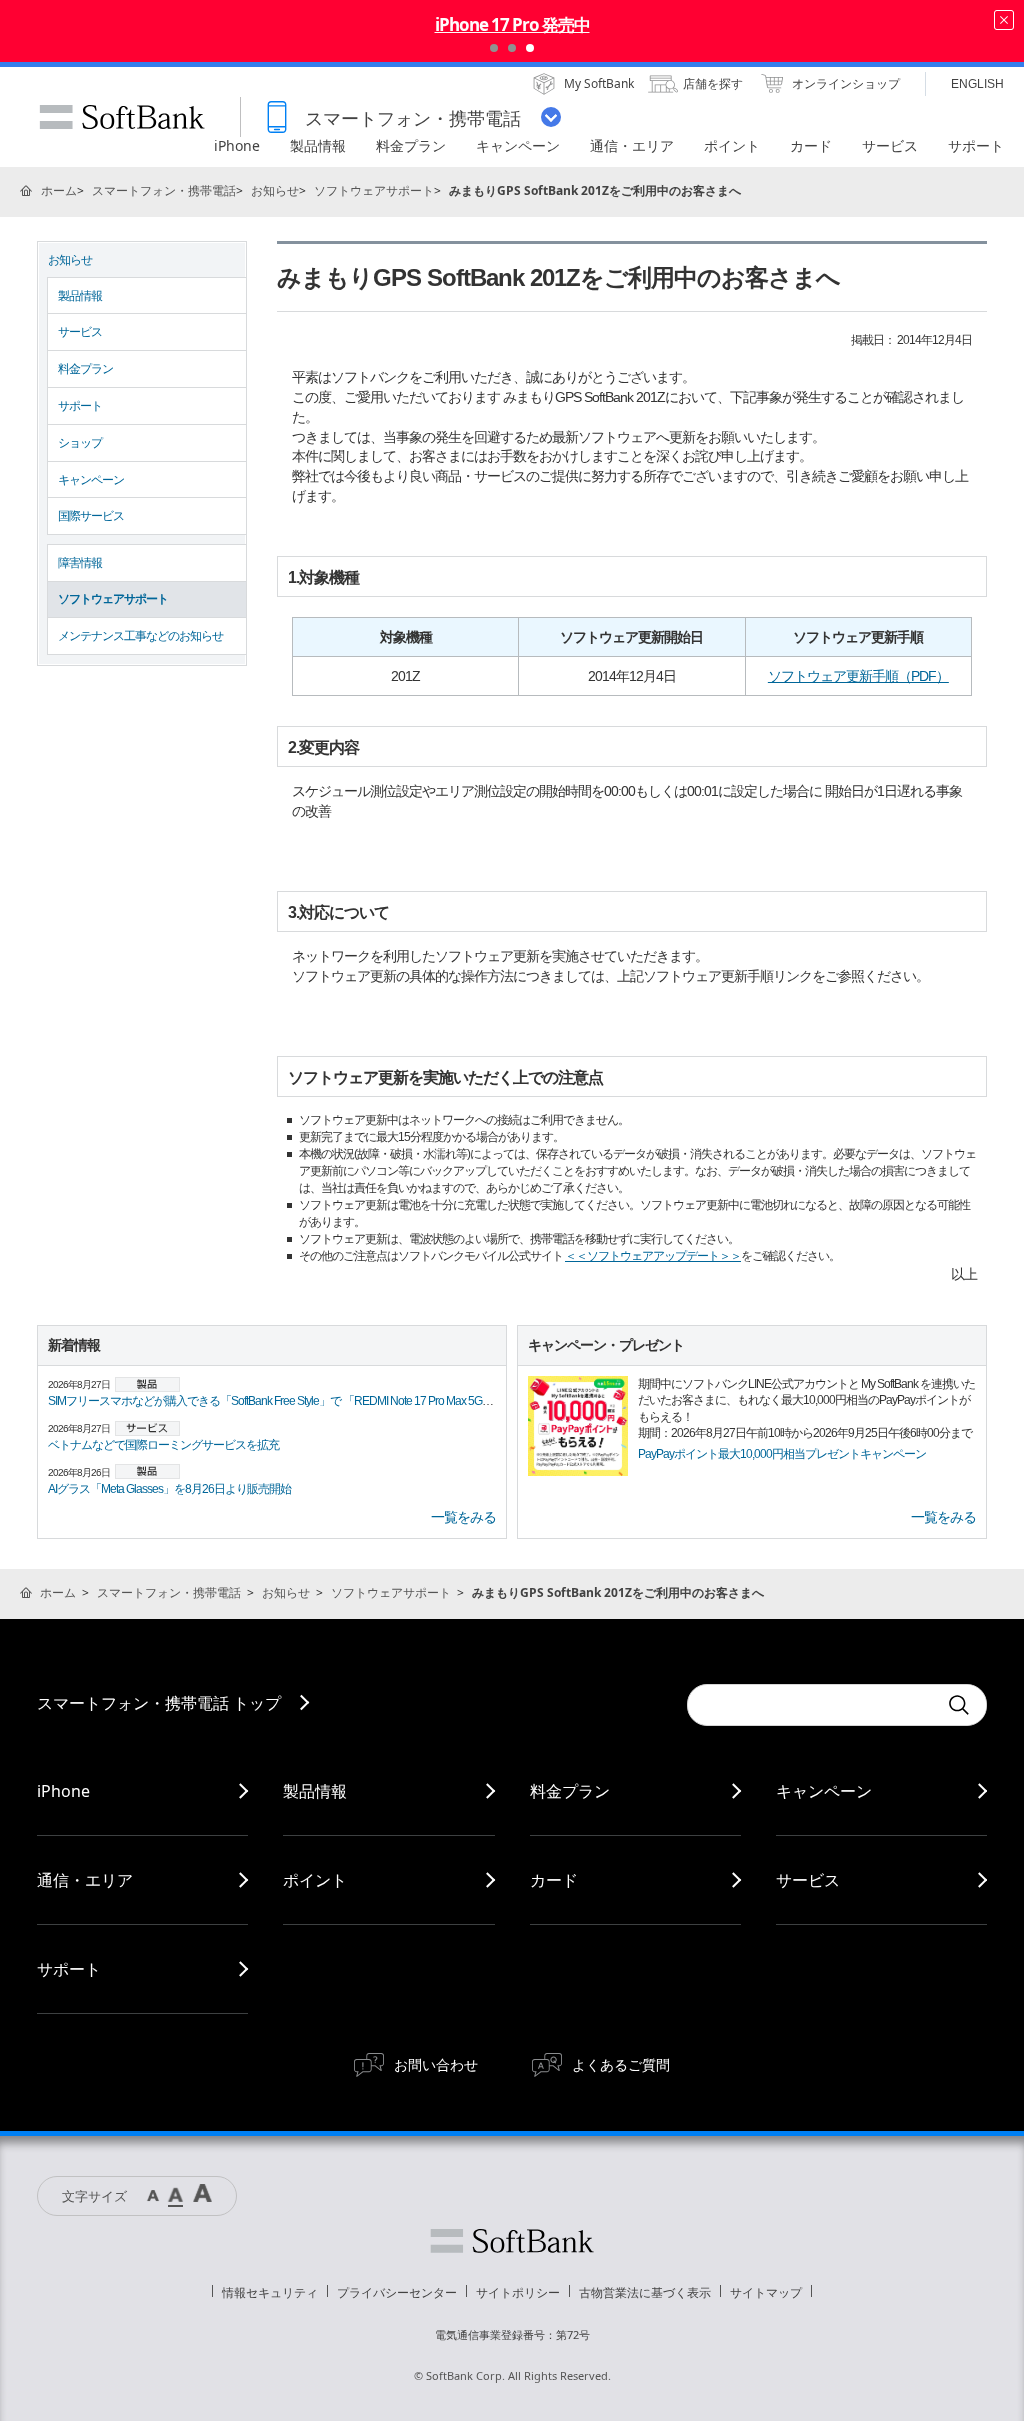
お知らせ (275, 190)
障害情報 (80, 563)
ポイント (315, 1880)
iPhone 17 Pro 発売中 (512, 24)
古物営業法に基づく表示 (645, 2292)
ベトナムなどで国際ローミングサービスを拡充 (163, 1445)
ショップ (80, 443)
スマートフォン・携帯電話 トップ (159, 1703)
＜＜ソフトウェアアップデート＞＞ (653, 1256)
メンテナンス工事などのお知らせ (140, 636)
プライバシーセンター (397, 2292)
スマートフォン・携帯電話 (164, 190)
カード (554, 1880)
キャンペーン (91, 480)
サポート (80, 406)
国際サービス (91, 516)
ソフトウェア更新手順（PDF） (858, 676)
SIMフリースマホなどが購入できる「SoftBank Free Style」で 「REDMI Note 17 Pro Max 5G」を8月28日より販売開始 (329, 1401)
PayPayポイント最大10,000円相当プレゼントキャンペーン (782, 1454)
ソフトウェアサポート (374, 190)
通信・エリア (85, 1880)
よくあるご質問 (621, 2064)
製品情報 (80, 296)
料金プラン (85, 369)
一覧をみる (463, 1517)
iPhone (63, 1791)
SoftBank (122, 117)
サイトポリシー (518, 2292)
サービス (80, 332)
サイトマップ (766, 2292)
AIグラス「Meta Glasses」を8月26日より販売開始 (169, 1489)
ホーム (59, 190)
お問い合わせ (436, 2064)
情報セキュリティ (270, 2292)
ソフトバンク (512, 2241)
